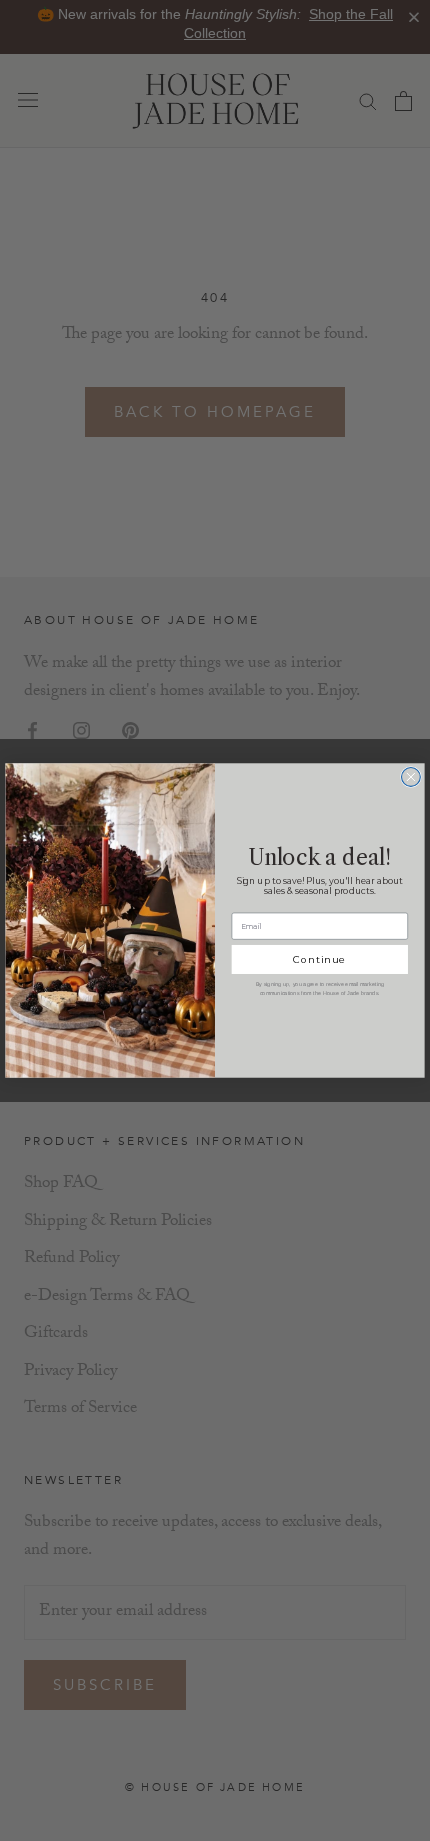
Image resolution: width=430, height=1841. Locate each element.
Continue (319, 960)
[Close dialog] (411, 777)
